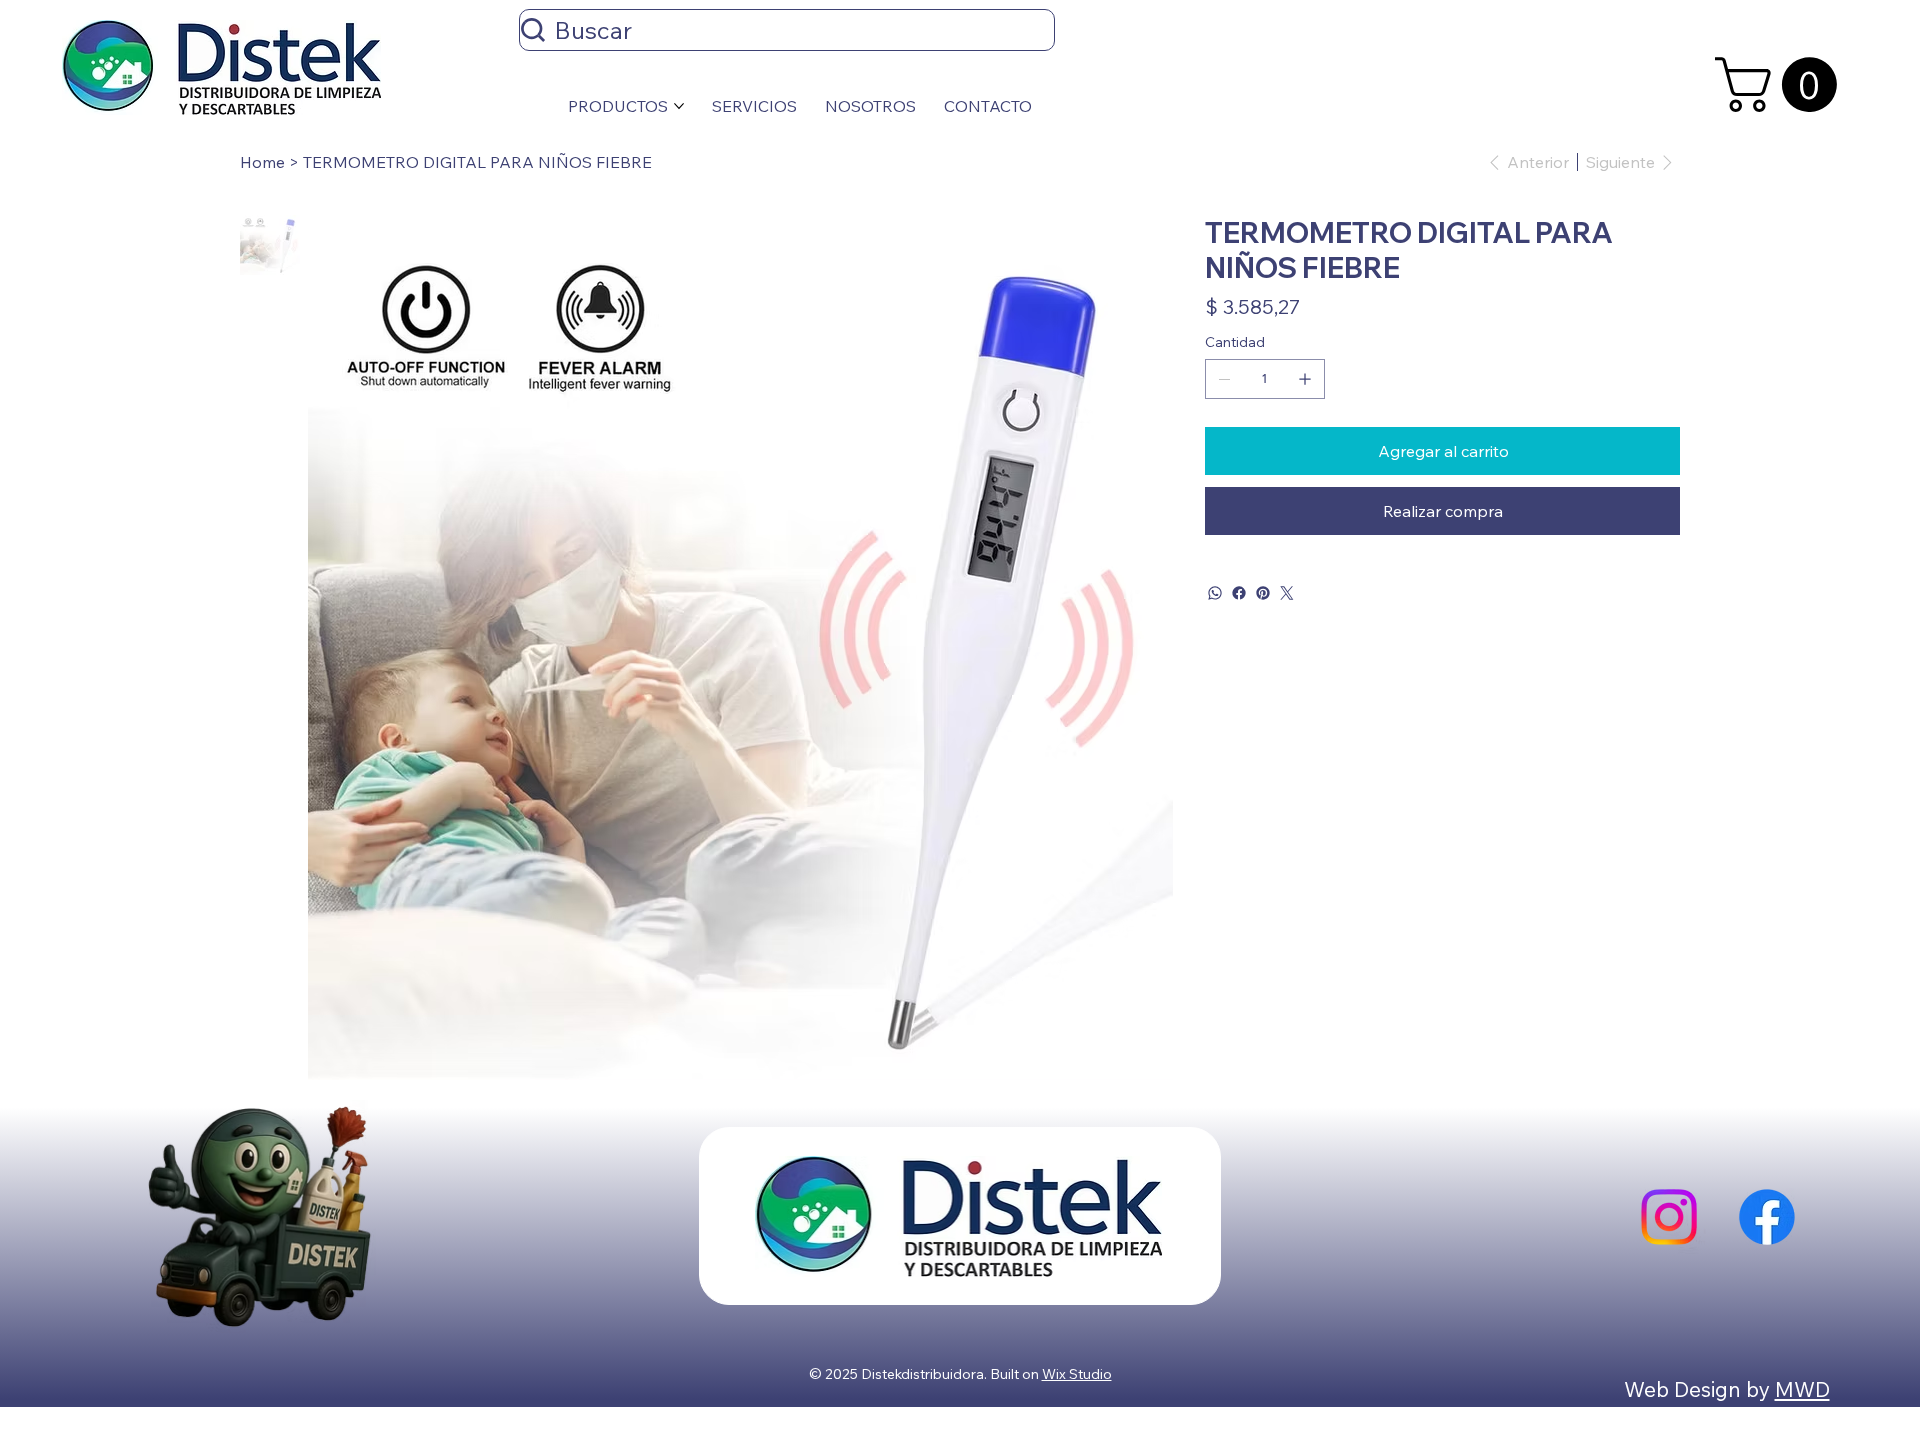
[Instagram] (1669, 1217)
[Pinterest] (1263, 593)
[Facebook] (1239, 593)
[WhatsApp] (1215, 593)
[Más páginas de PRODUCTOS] (679, 106)
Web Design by (1699, 1389)
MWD (1802, 1389)
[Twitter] (1287, 593)
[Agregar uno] (1305, 379)
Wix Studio (1077, 1374)
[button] (1782, 84)
